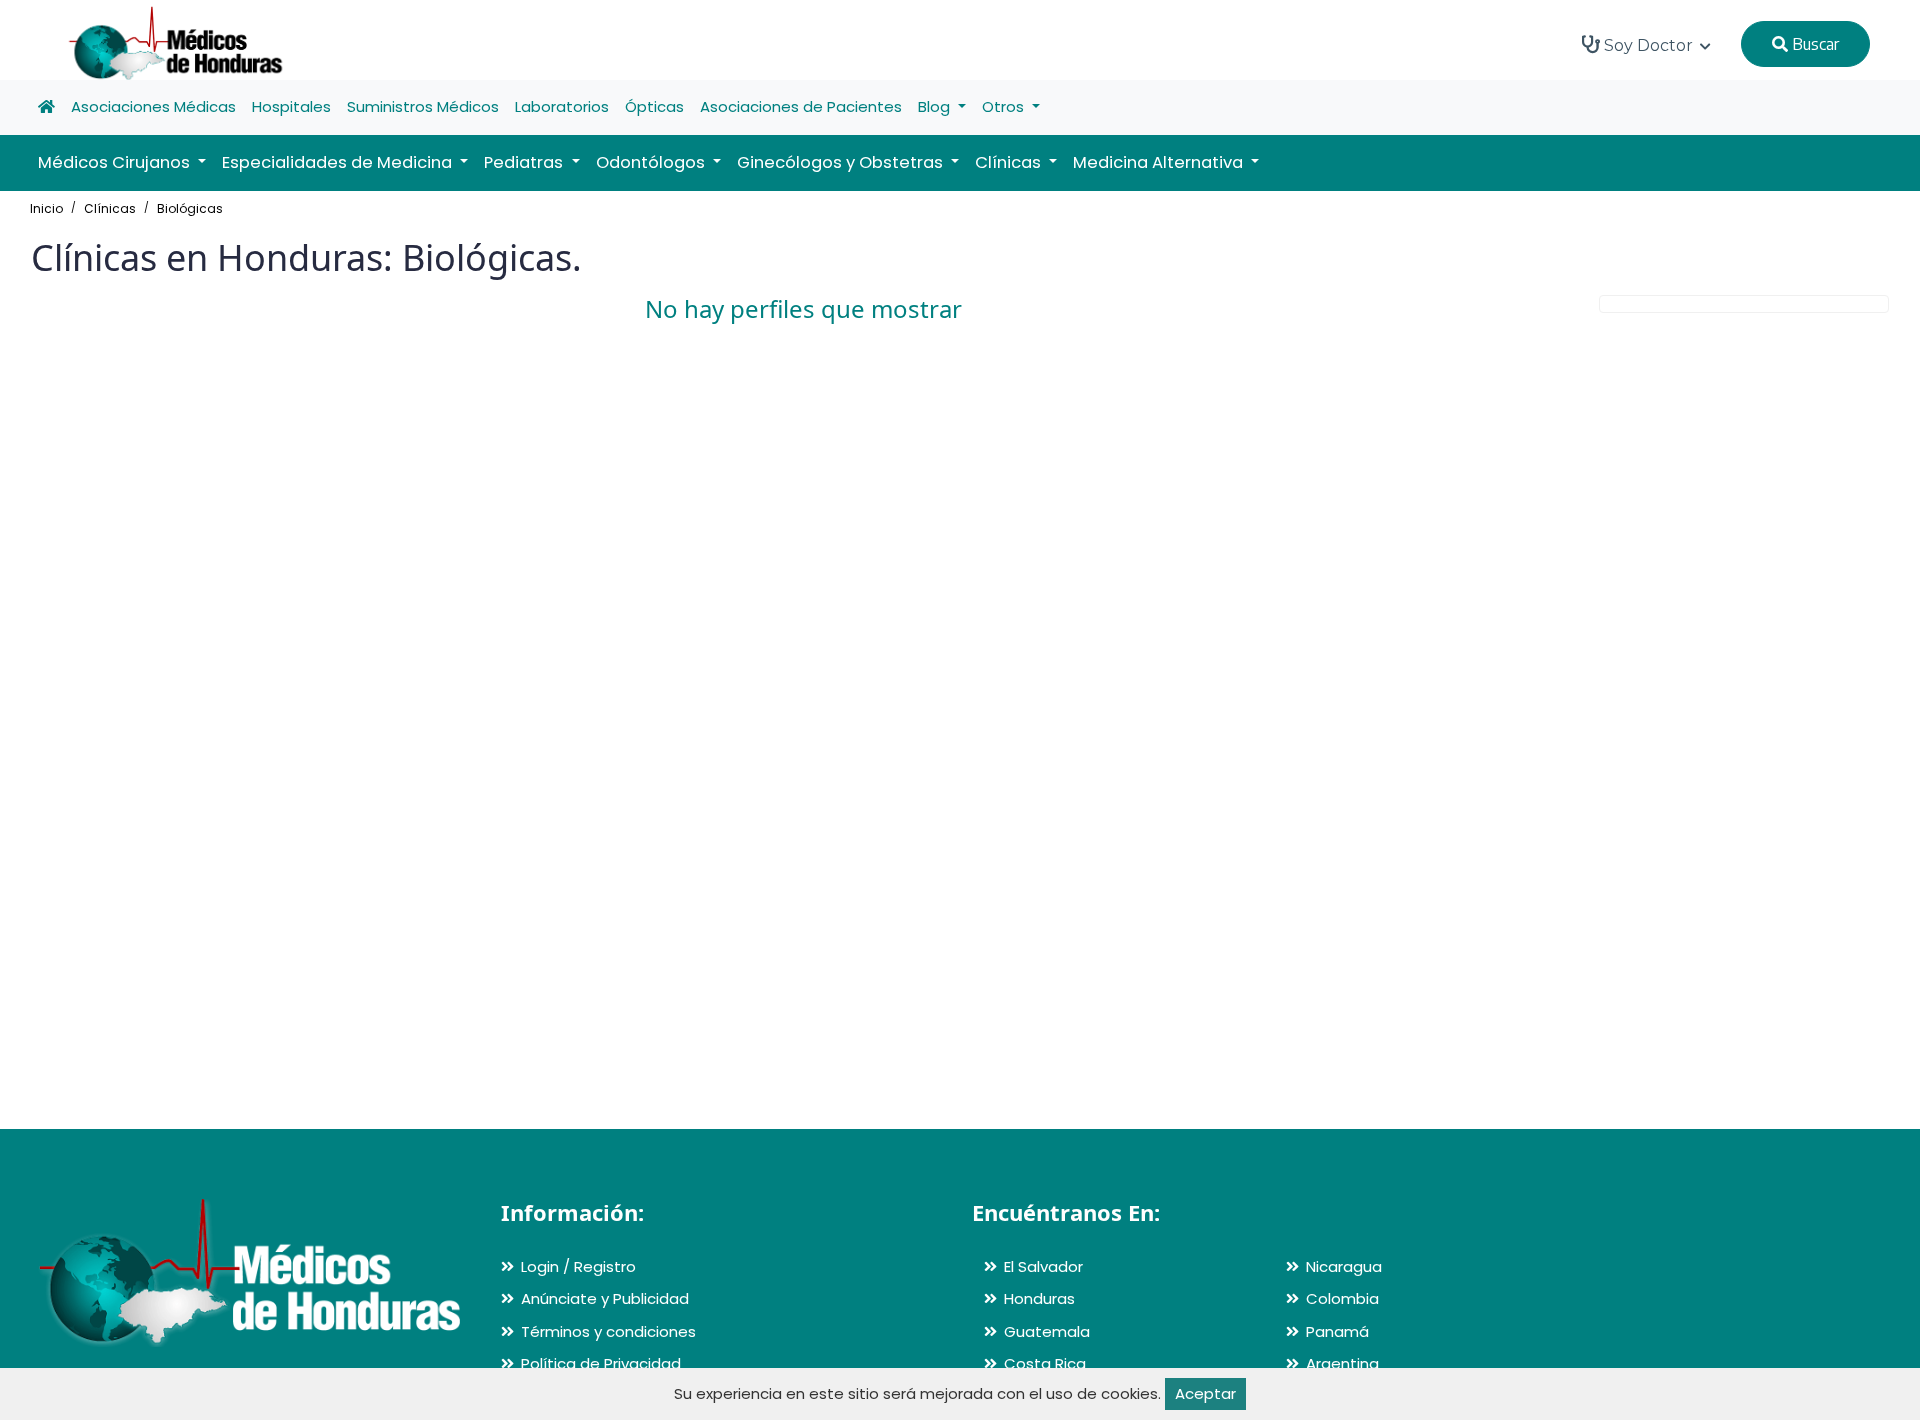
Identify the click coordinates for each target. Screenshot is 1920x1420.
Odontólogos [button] (652, 162)
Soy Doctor (1648, 45)
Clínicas (110, 208)
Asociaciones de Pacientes (801, 106)
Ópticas (654, 106)
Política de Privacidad (601, 1363)
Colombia (1342, 1298)
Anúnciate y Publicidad (605, 1298)
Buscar (1813, 44)
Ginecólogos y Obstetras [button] (842, 162)
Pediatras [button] (525, 162)
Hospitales (291, 106)
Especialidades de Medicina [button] (339, 162)
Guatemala (1047, 1331)
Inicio (46, 208)
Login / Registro (578, 1266)
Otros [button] (1005, 106)
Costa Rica (1045, 1363)
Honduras (1039, 1298)
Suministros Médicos (423, 106)
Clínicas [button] (1010, 162)
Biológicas (190, 208)
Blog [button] (936, 106)
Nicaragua (1344, 1266)
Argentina (1342, 1363)
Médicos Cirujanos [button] (116, 162)
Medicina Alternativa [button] (1160, 162)
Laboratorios (562, 106)
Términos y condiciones (608, 1331)
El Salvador (1043, 1266)
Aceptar (1205, 1393)
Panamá (1337, 1331)
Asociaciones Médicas (153, 106)
